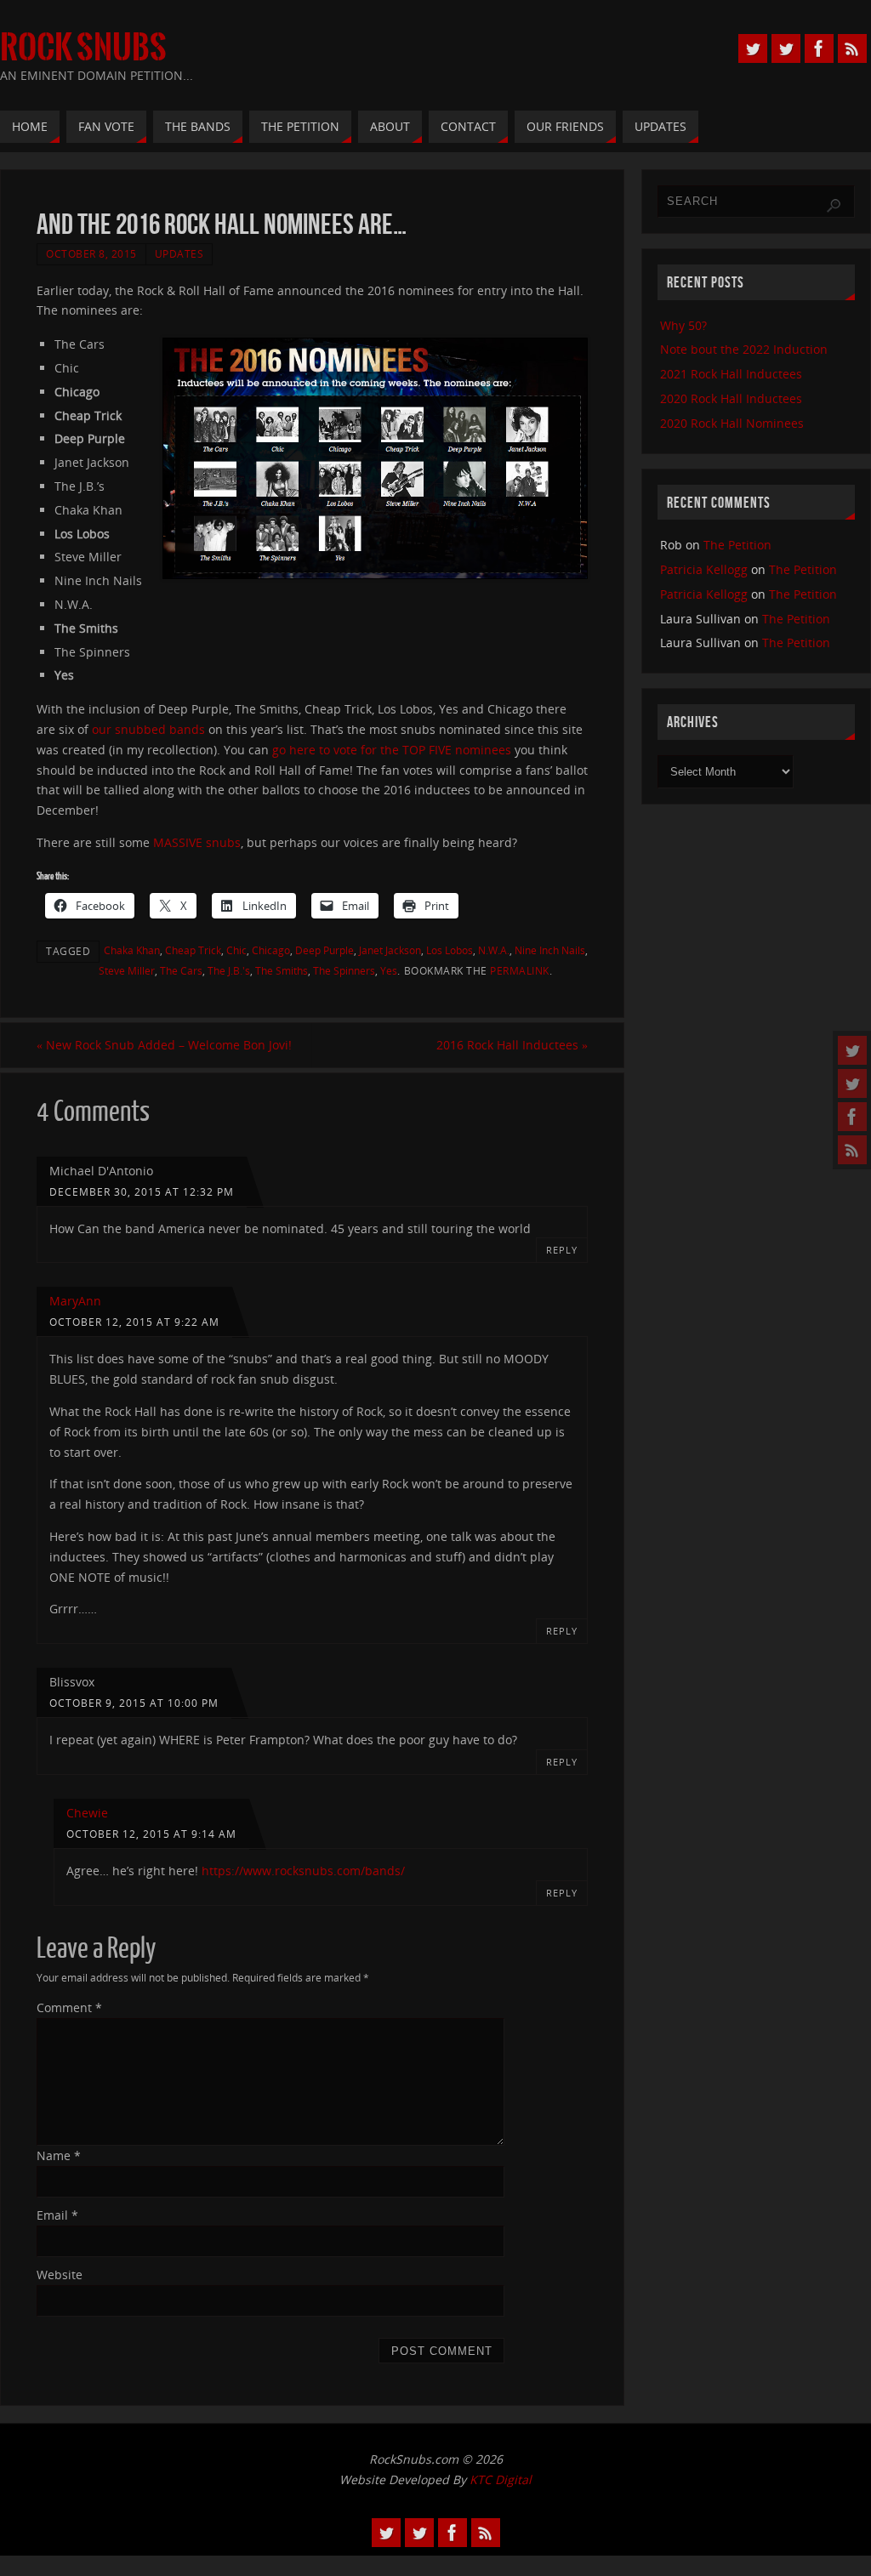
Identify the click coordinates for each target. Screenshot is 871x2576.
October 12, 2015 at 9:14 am (151, 1834)
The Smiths (282, 970)
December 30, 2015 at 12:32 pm (142, 1191)
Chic (236, 950)
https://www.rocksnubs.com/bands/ (303, 1871)
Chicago (271, 950)
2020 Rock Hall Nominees (732, 423)
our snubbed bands (148, 729)
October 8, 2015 (91, 253)
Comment (69, 2007)
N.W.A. (494, 950)
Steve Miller (127, 970)
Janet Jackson (390, 950)
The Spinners (344, 970)
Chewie (87, 1813)
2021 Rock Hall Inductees (731, 374)
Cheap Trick (193, 950)
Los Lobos (450, 950)
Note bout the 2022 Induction (744, 349)
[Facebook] (852, 1117)
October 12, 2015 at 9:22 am (134, 1322)
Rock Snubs (83, 48)
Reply (562, 1250)
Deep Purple (324, 950)
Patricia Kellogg (704, 569)
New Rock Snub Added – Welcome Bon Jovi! (164, 1045)
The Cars (181, 970)
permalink (520, 970)
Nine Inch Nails (550, 950)
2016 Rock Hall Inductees (512, 1045)
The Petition (737, 545)
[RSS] (852, 1150)
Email (57, 2215)
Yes (389, 970)
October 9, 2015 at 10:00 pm (134, 1703)
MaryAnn (75, 1301)
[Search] (834, 206)
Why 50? (683, 325)
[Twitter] (852, 1050)
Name (59, 2155)
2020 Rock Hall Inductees (731, 398)
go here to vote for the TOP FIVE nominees (392, 750)
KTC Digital (501, 2479)
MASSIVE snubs (197, 842)
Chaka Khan (132, 950)
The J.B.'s (229, 970)
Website (60, 2275)
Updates (179, 253)
